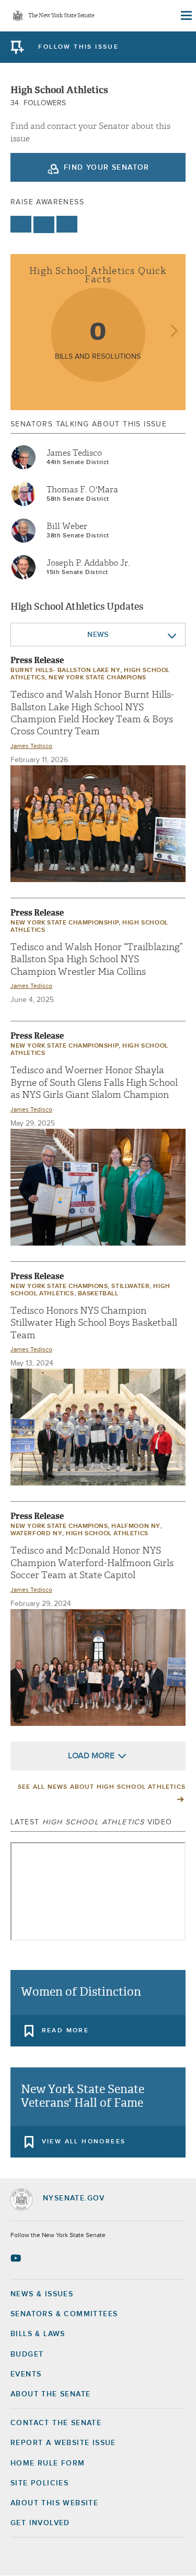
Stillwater (130, 1286)
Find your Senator (107, 168)
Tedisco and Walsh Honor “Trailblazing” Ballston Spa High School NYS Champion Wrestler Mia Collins (97, 960)
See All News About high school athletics (102, 1787)
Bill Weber (67, 526)
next (174, 332)
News (98, 635)
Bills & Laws (38, 2334)
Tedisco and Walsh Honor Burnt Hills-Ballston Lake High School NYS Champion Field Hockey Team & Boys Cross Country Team (92, 713)
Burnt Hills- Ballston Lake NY (65, 670)
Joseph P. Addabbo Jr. (88, 563)
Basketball (98, 1294)
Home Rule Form (48, 2463)
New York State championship (65, 923)
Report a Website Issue (63, 2443)
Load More (91, 1756)
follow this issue (78, 47)
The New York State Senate (61, 16)
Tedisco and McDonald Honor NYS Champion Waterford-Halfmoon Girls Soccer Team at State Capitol (92, 1563)
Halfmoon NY (136, 1526)
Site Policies (39, 2483)
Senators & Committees (64, 2314)
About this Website (54, 2503)
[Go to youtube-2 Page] (17, 2258)
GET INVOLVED (40, 2523)
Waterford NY (36, 1534)
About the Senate (50, 2394)
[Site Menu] (186, 16)
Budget (27, 2354)
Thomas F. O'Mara (82, 490)
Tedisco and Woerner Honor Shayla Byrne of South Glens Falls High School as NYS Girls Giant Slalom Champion (94, 1083)
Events (26, 2374)
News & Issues (42, 2294)
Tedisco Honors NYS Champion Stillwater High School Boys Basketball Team (94, 1323)
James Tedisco (74, 453)
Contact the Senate (56, 2423)
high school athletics (107, 1534)
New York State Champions (97, 678)
